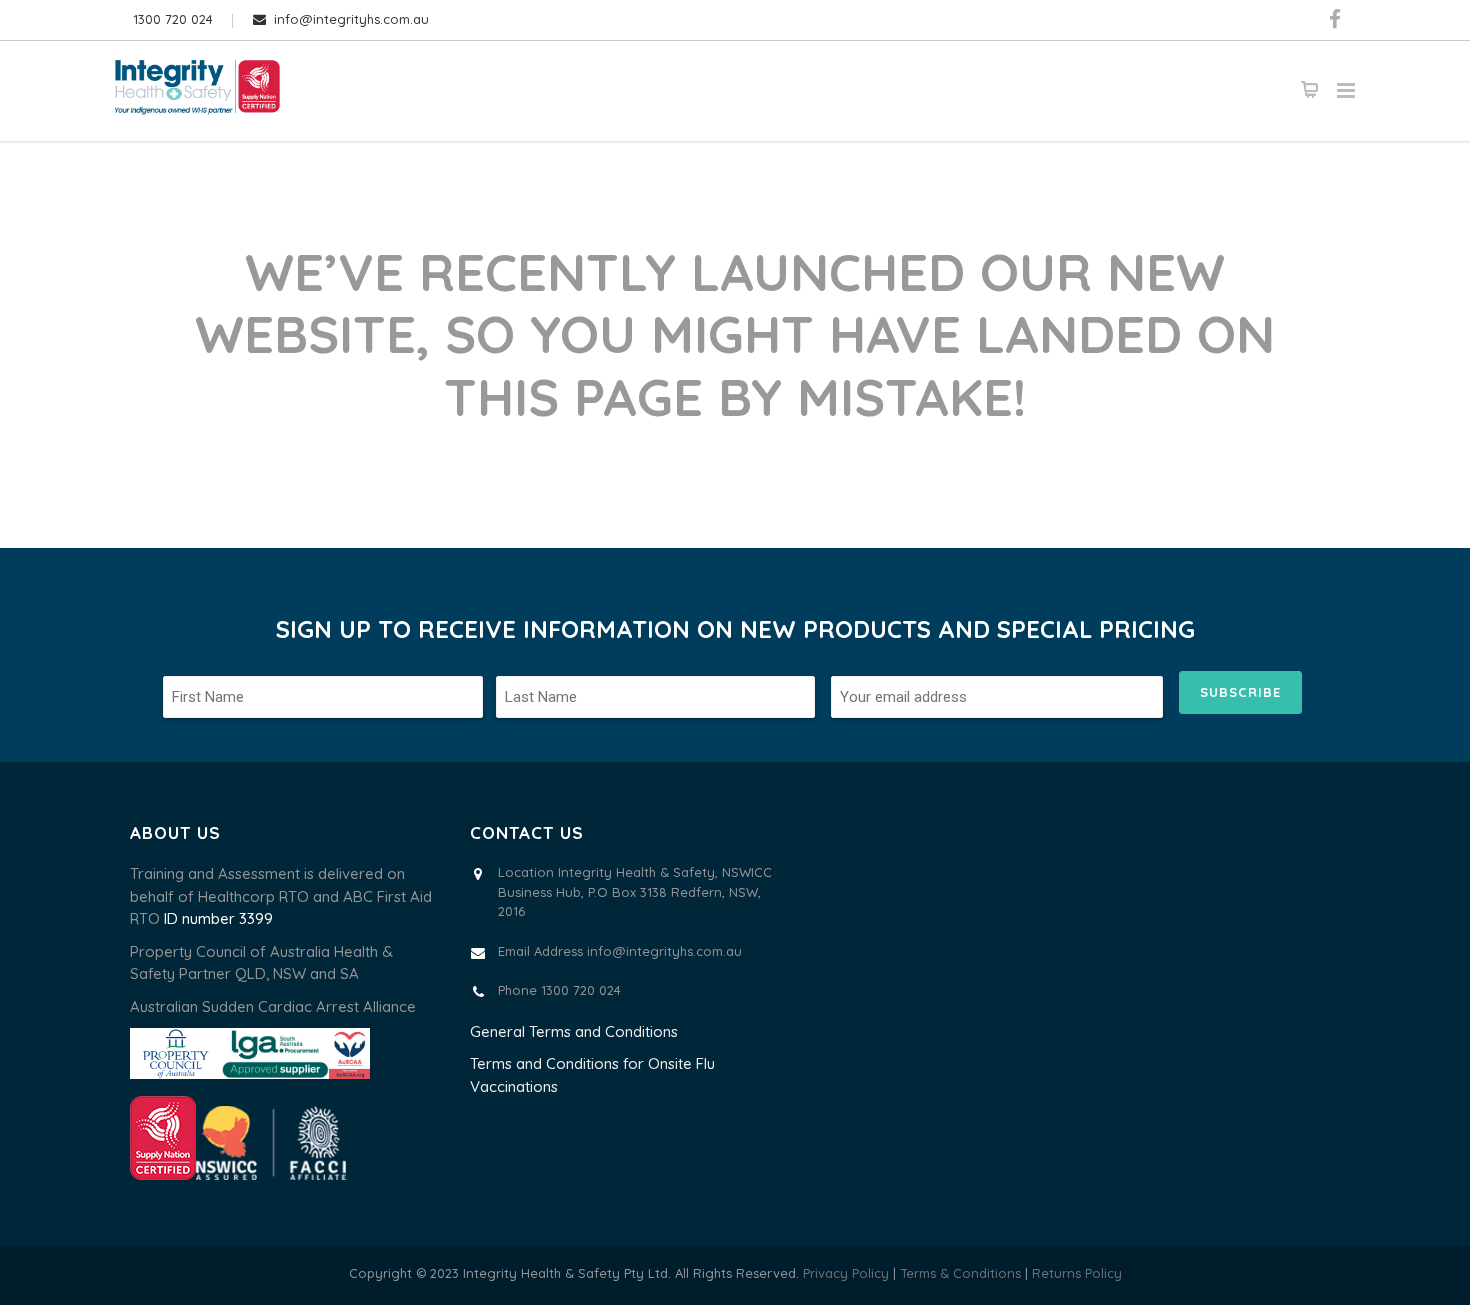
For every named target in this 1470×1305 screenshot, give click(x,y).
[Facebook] (1335, 20)
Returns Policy (1077, 1273)
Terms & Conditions (962, 1273)
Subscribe (1240, 692)
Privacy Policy (846, 1273)
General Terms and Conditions (574, 1031)
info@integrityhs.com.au (351, 19)
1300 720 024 (173, 19)
